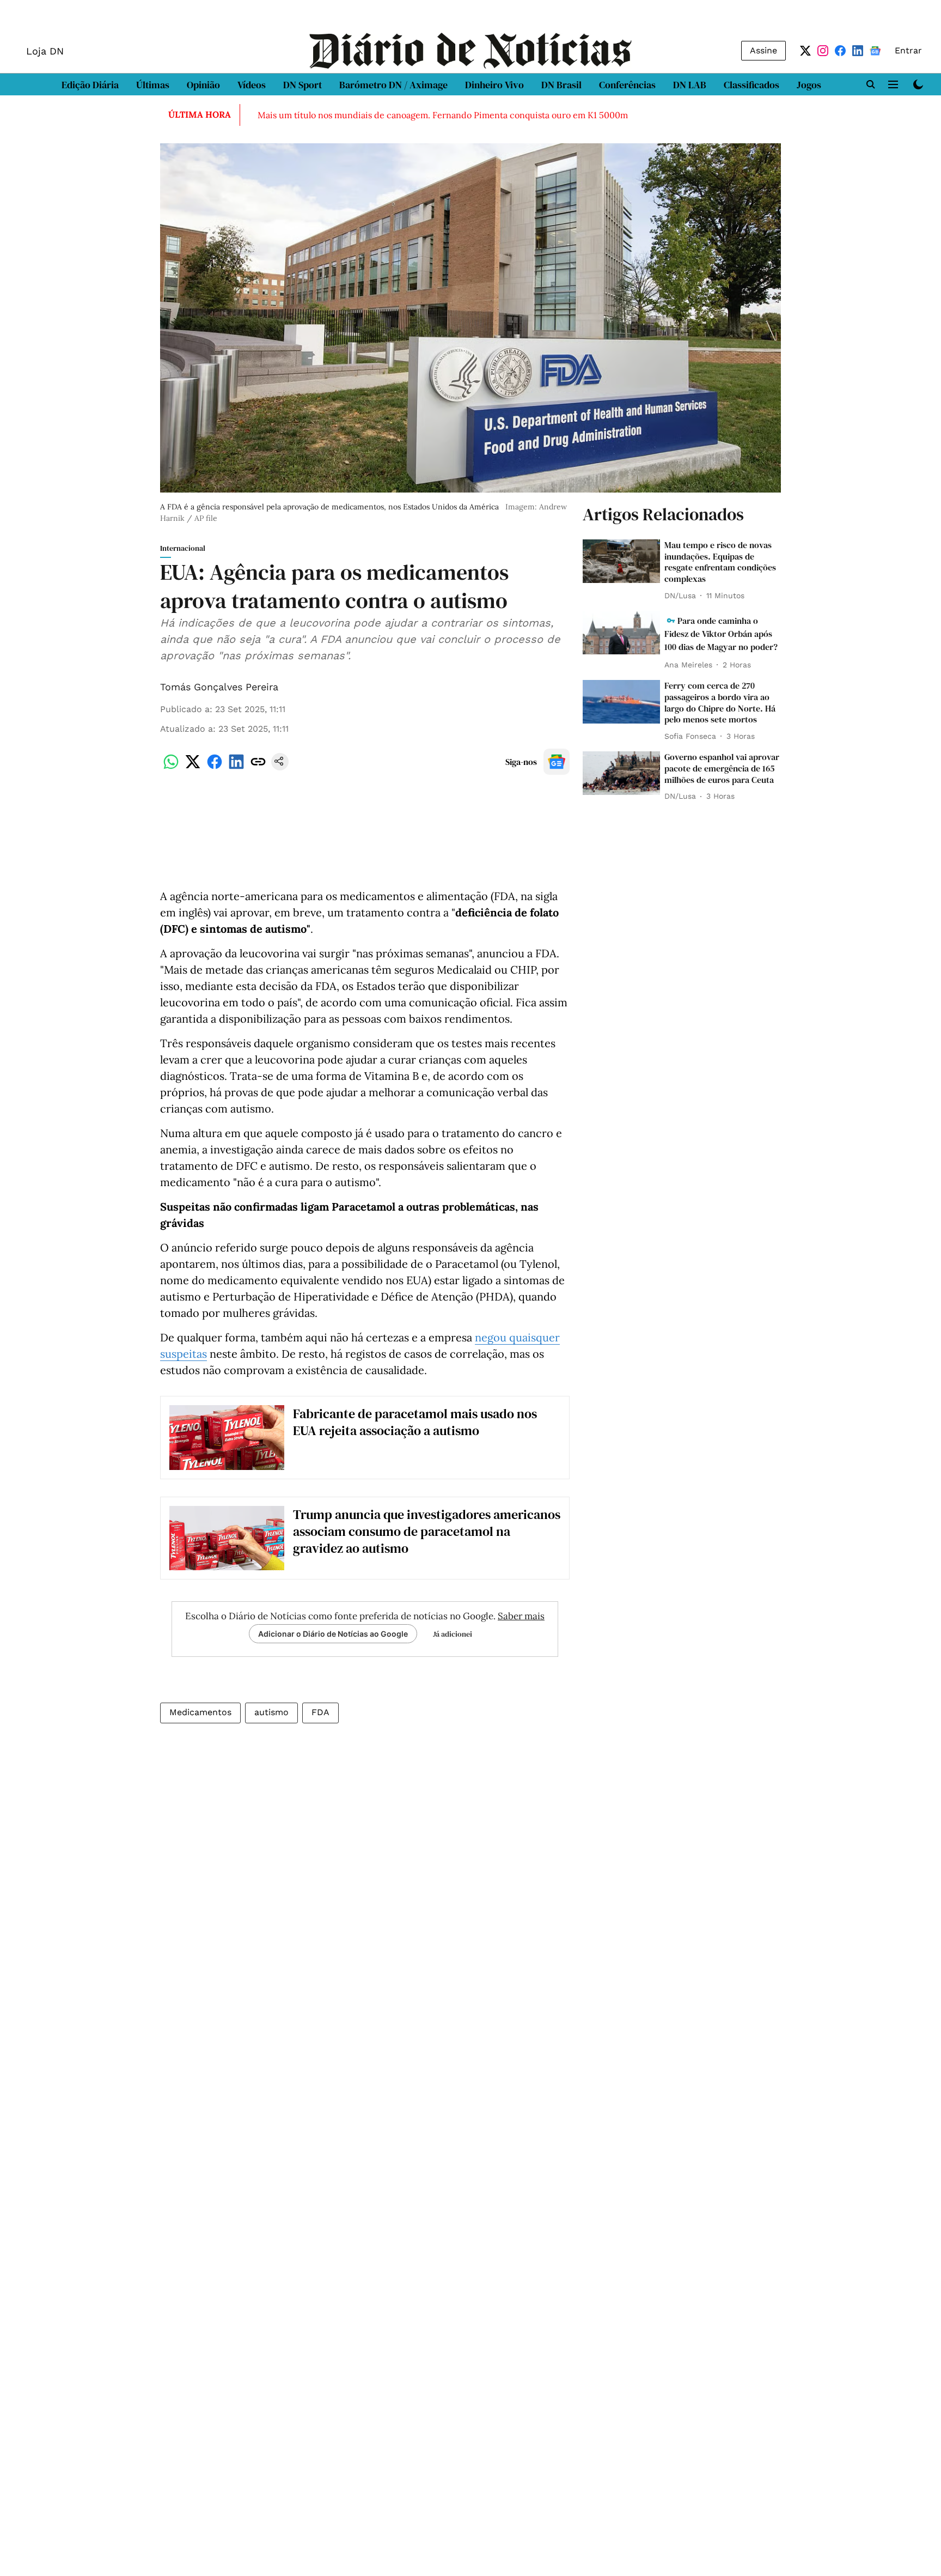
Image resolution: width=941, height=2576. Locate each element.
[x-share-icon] (193, 767)
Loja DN (45, 51)
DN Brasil (561, 85)
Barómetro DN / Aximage (393, 85)
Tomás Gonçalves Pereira (219, 687)
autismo (271, 1712)
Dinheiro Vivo (494, 85)
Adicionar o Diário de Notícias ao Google (333, 1634)
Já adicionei (453, 1634)
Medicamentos (200, 1712)
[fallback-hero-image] (621, 561)
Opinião (203, 85)
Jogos (809, 85)
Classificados (751, 85)
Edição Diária (90, 85)
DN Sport (303, 85)
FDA (320, 1712)
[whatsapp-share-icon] (171, 767)
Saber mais (521, 1616)
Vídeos (252, 85)
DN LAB (690, 85)
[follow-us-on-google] (557, 762)
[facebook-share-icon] (215, 767)
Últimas (153, 85)
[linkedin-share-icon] (236, 767)
